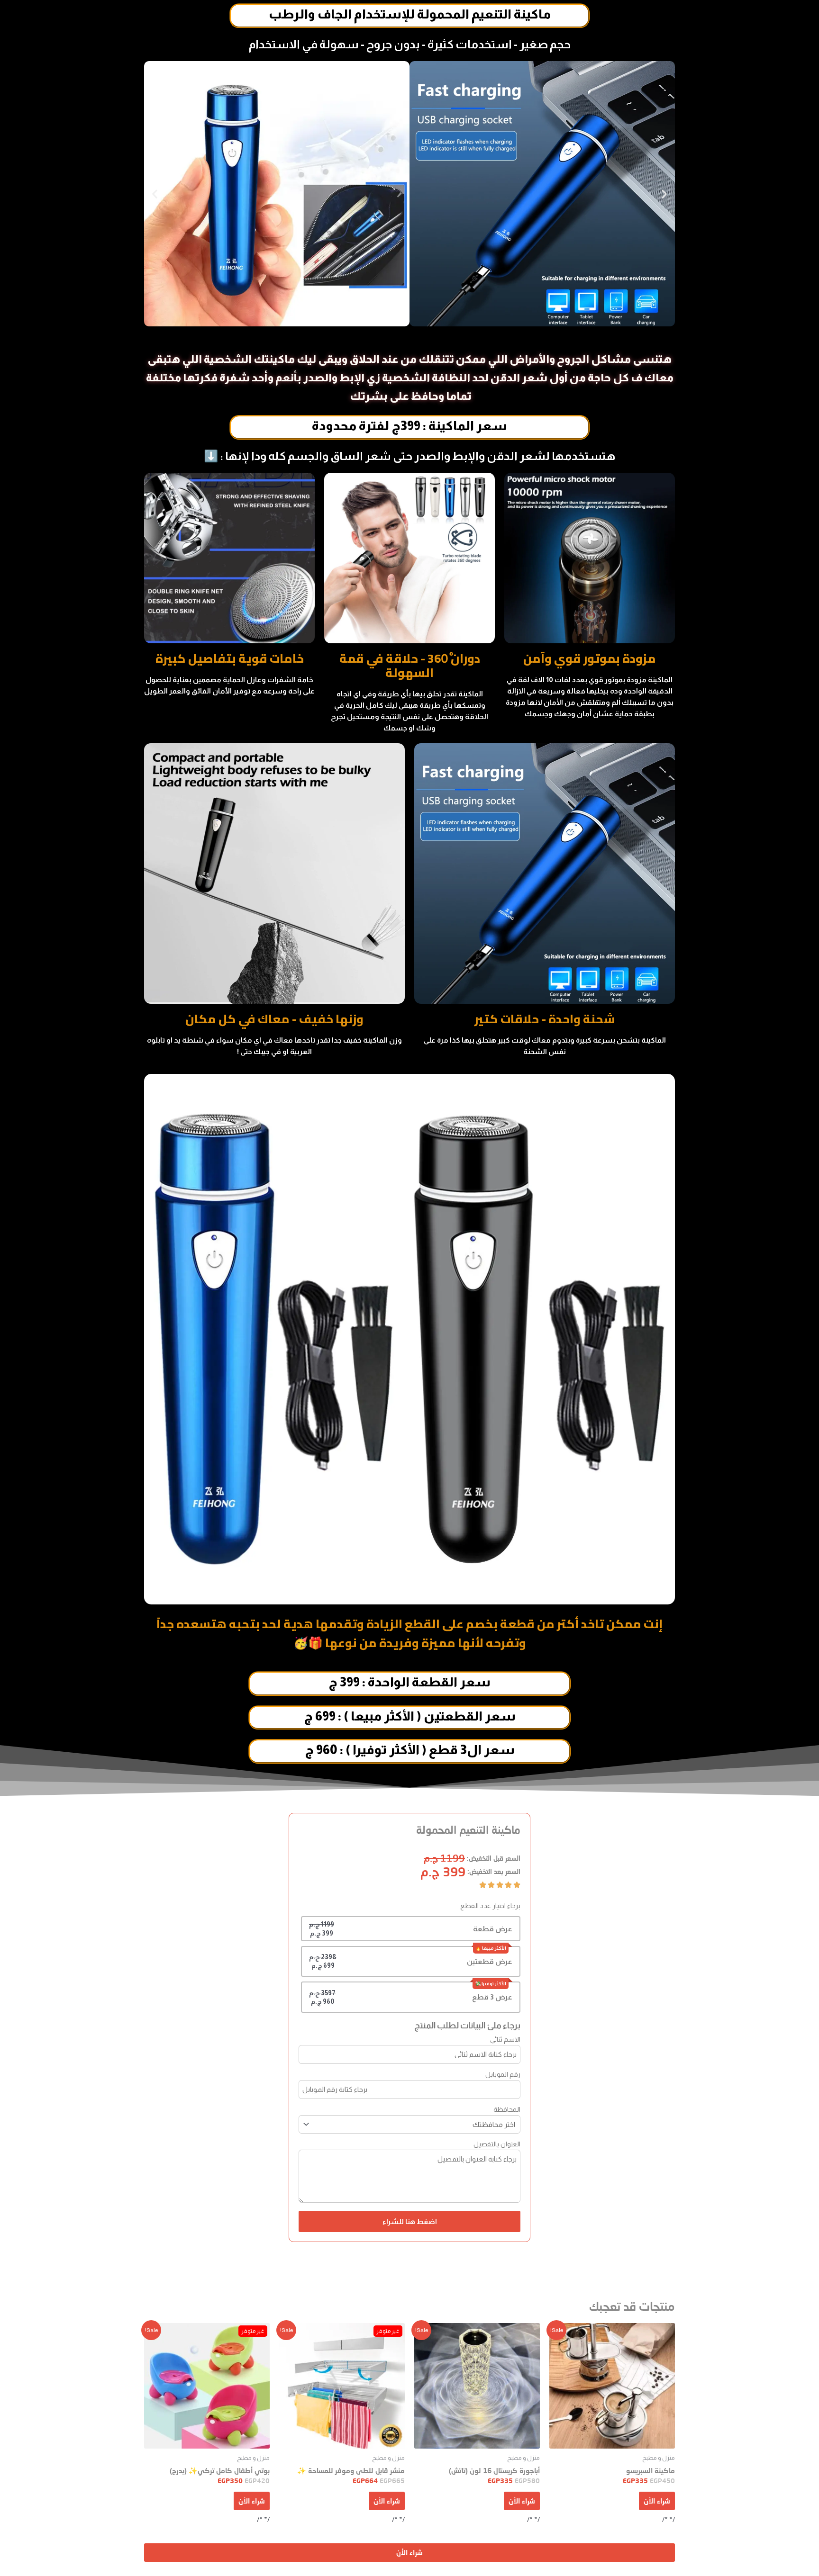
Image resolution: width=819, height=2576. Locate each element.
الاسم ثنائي (505, 2039)
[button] (155, 194)
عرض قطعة (493, 1929)
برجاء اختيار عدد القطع (490, 1906)
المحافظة (507, 2109)
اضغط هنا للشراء (410, 2221)
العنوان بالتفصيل (497, 2144)
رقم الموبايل (503, 2074)
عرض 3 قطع (492, 1997)
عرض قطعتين (490, 1961)
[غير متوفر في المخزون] (342, 2386)
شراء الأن (657, 2501)
